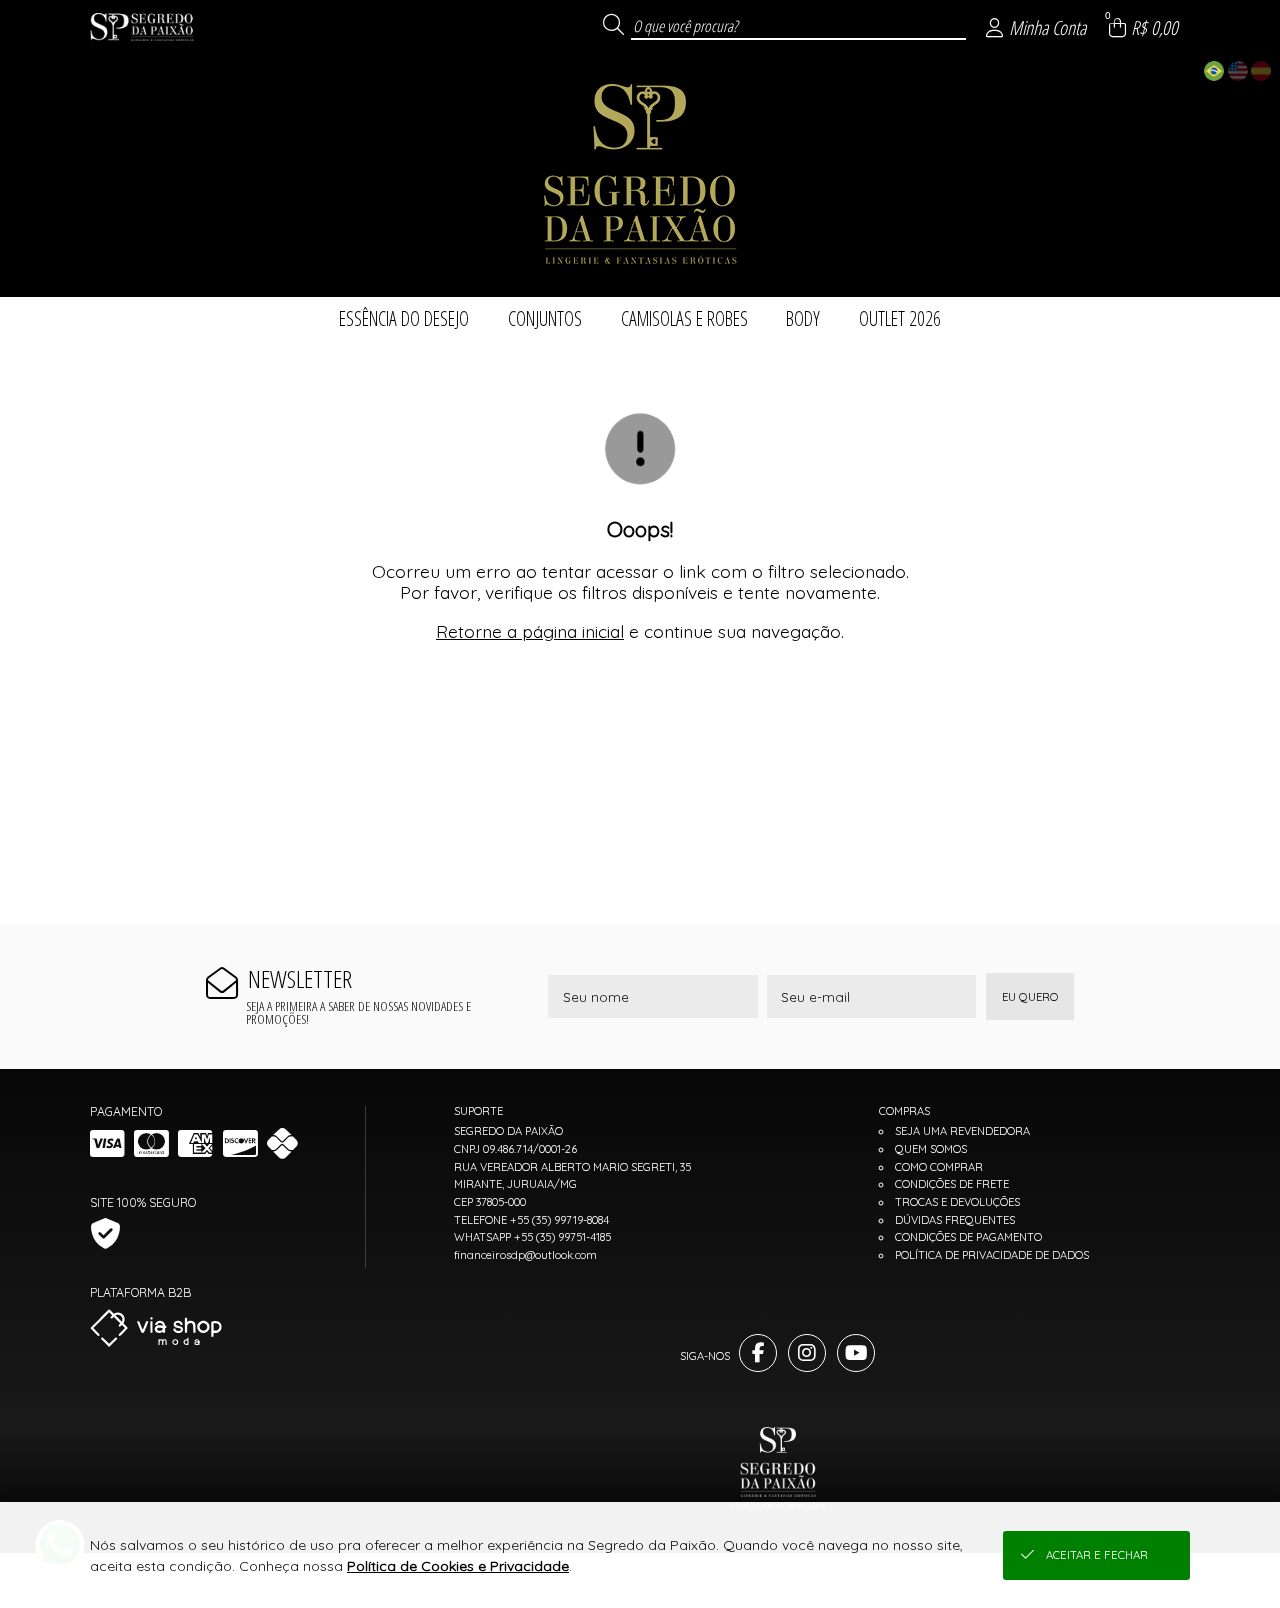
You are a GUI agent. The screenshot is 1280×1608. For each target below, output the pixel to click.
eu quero (1030, 997)
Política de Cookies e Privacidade (458, 1566)
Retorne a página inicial (530, 631)
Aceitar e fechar (1097, 1555)
